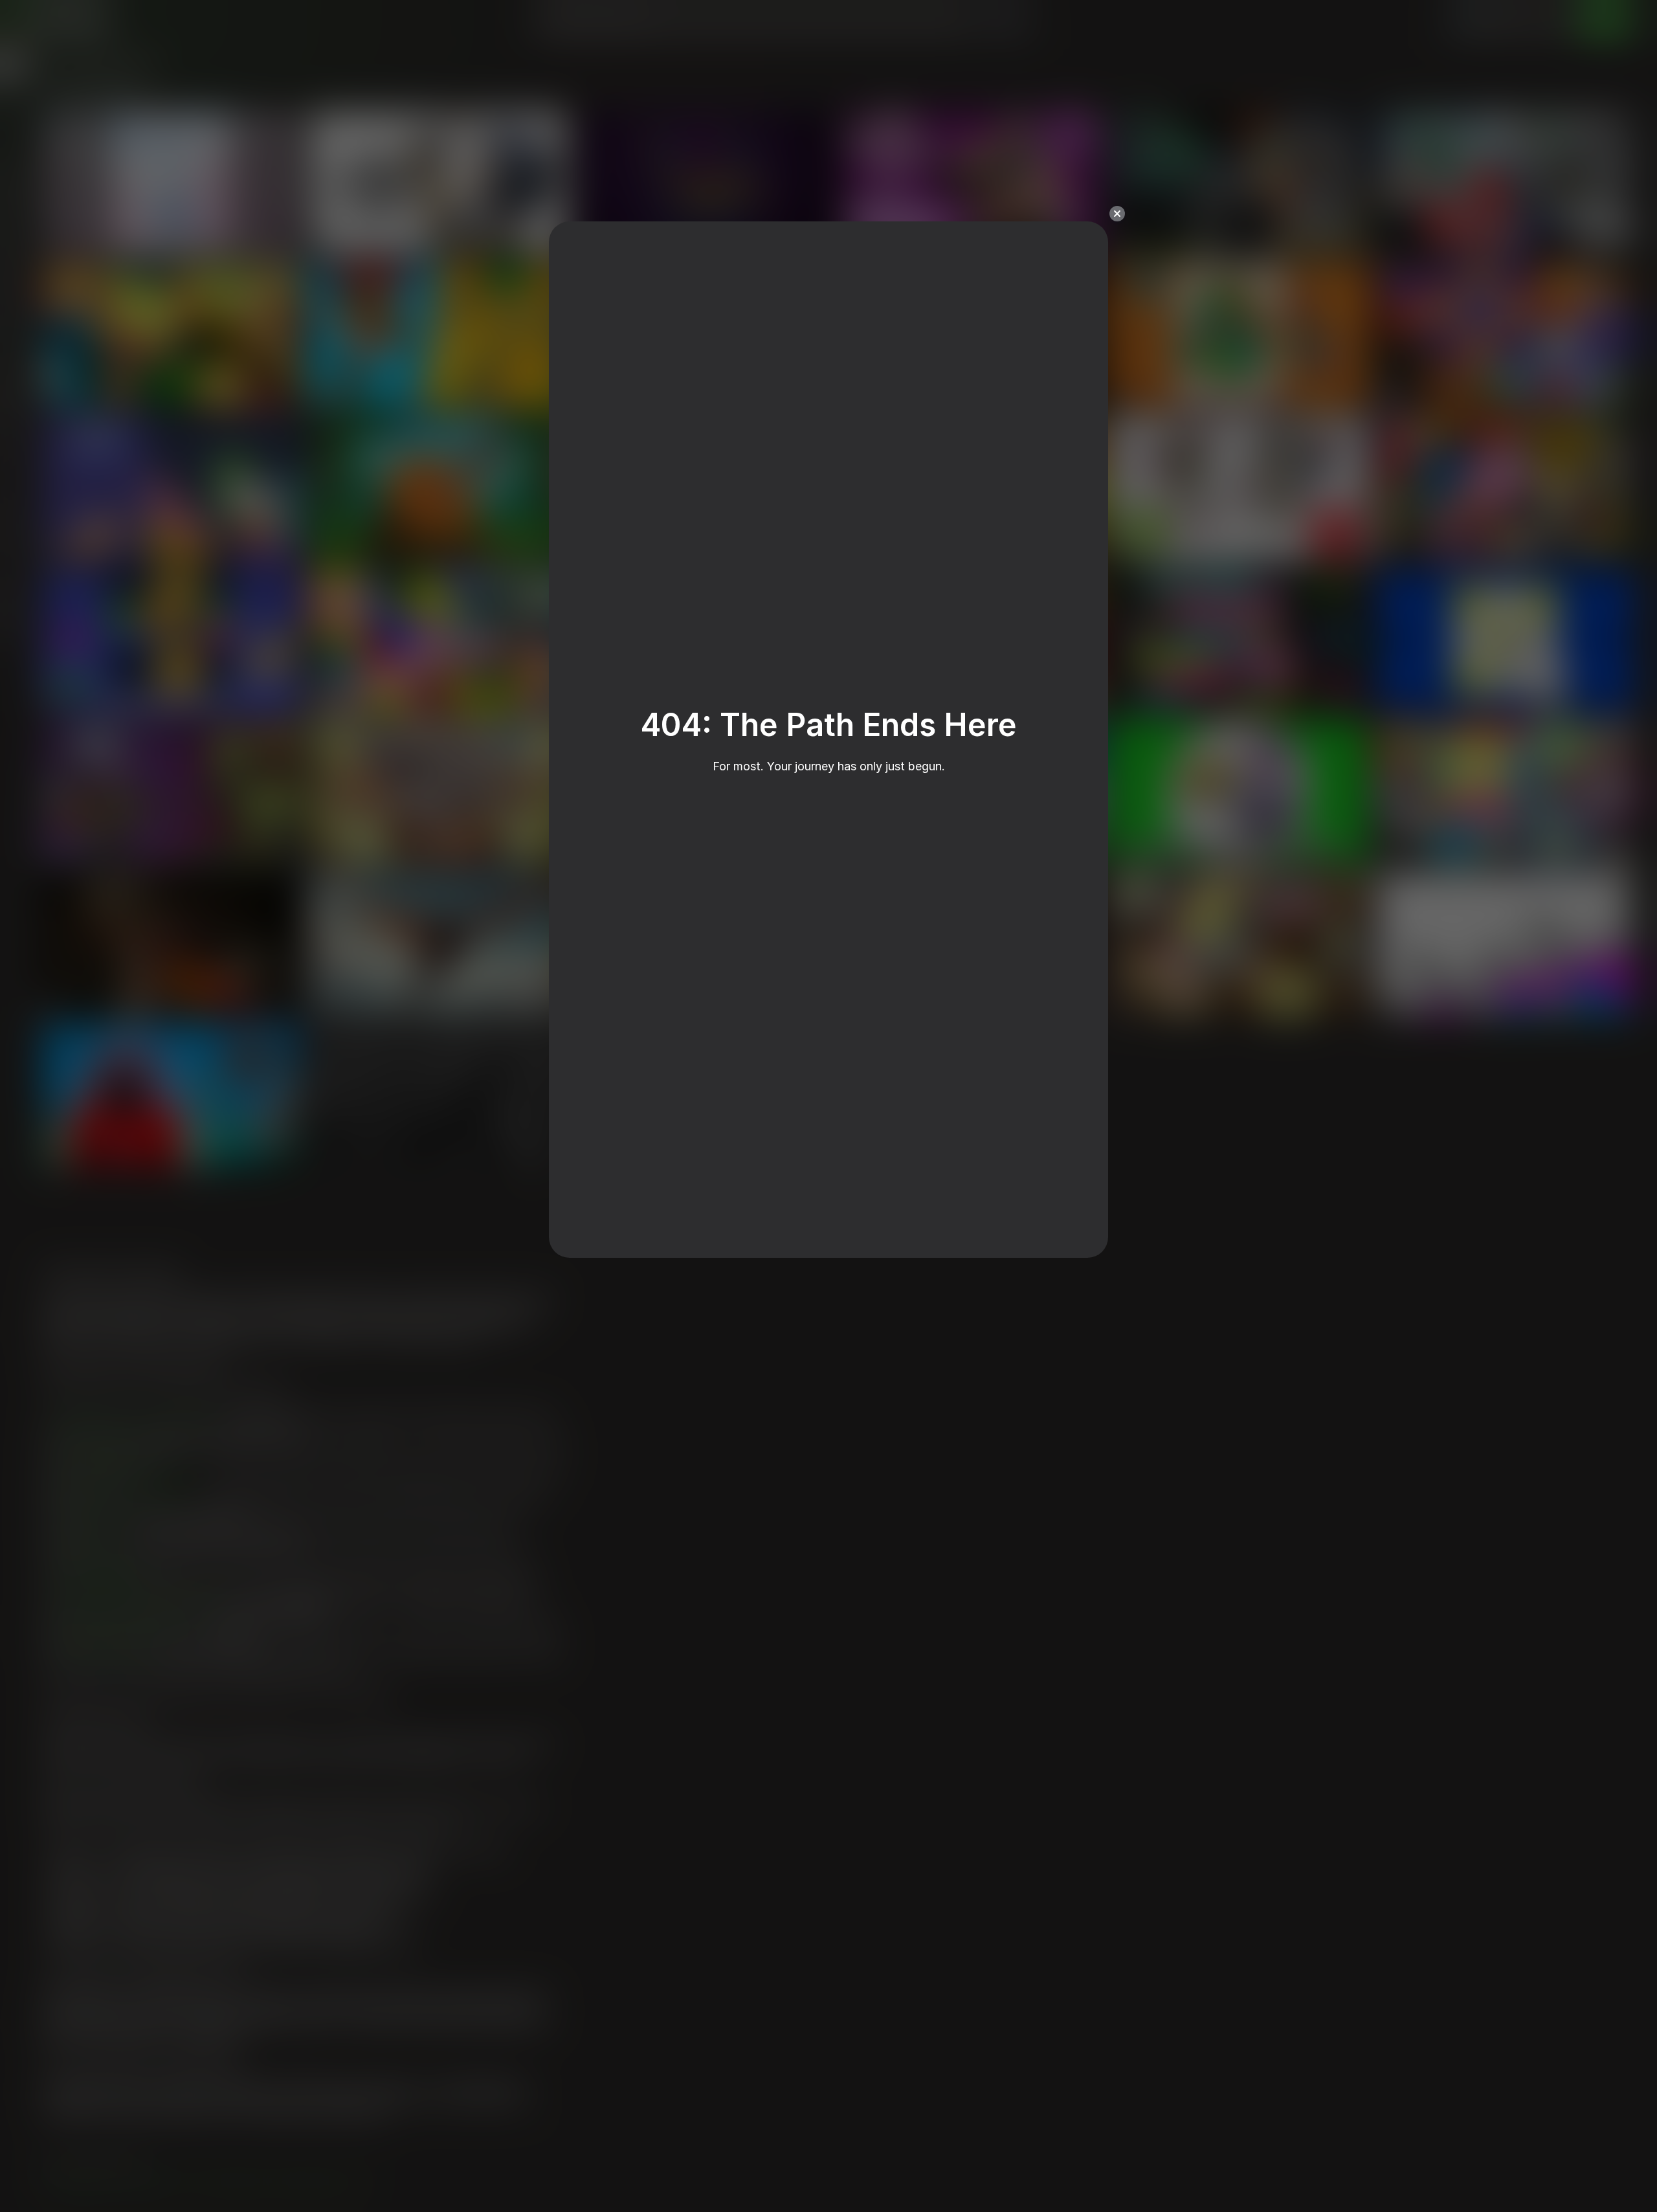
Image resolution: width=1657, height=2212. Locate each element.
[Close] (1117, 214)
